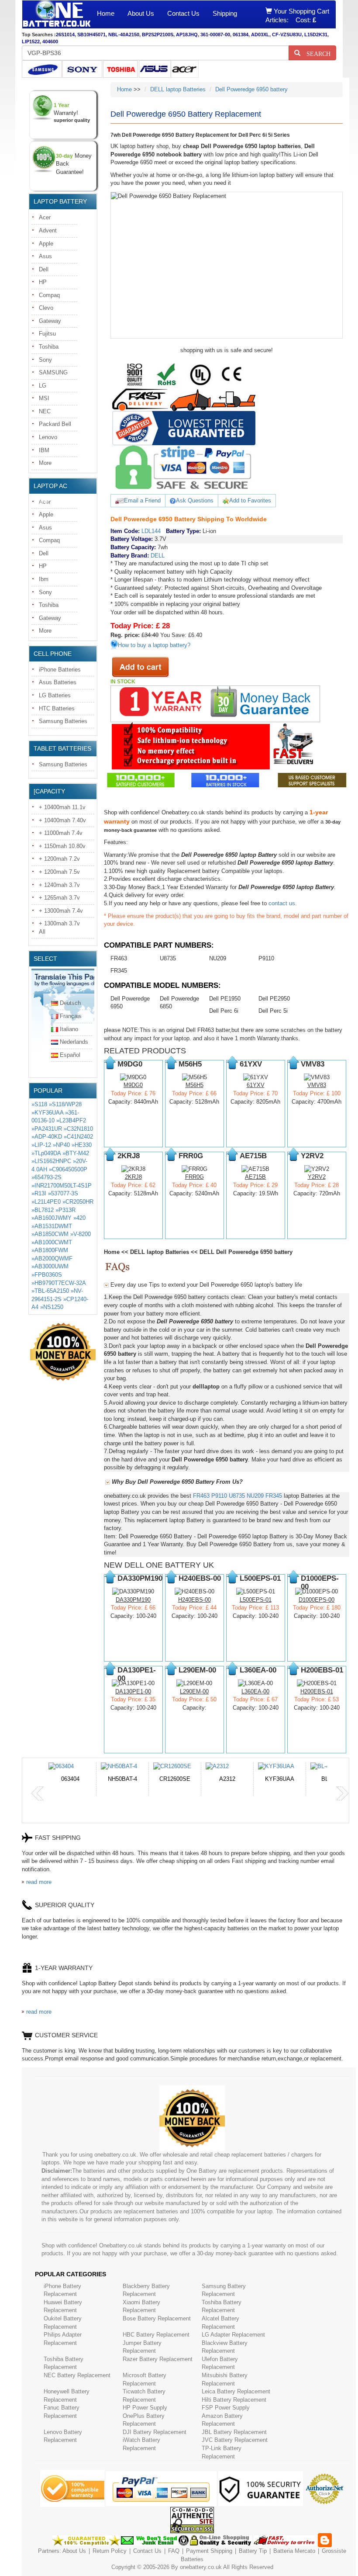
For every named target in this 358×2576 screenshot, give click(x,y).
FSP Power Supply (226, 2408)
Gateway (50, 321)
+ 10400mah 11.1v (62, 807)
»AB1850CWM (50, 1234)
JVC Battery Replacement (235, 2440)
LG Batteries (55, 695)
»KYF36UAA (47, 1113)
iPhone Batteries (60, 670)
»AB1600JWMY (52, 1218)
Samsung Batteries (63, 721)
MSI (44, 398)
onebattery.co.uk (201, 2567)
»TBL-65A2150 (50, 1291)
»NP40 (61, 1145)
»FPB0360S (47, 1275)
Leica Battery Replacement (236, 2391)
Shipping (225, 13)
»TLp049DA (46, 1153)
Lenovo (48, 437)
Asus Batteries (58, 682)
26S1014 (65, 35)
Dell (44, 269)
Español (70, 1055)
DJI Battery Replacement (155, 2432)
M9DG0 (133, 1085)
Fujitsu (47, 334)
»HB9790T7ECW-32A (59, 1283)
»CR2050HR (78, 1202)
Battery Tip (254, 2551)
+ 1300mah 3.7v (59, 923)
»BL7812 (43, 1210)
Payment (197, 2551)
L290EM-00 (194, 1691)
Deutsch (70, 1003)
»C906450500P (68, 1169)
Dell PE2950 (274, 999)
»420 (79, 1218)
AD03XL (260, 35)
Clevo (46, 308)
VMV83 (317, 1085)
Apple (46, 244)
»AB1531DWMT (52, 1226)
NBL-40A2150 (124, 35)
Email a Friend (142, 500)
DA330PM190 (133, 1600)
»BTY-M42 (76, 1153)
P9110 (266, 958)
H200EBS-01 (317, 1691)
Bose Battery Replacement (157, 2318)
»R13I (39, 1193)
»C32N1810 (78, 1129)
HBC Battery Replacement (156, 2335)
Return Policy (110, 2551)
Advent (48, 230)
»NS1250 (52, 1307)
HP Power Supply (145, 2408)
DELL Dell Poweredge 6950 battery (246, 1252)
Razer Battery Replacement (158, 2359)
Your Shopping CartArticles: (297, 16)
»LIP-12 (41, 1145)
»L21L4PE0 (46, 1202)
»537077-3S (63, 1193)
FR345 (119, 971)
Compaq (49, 295)
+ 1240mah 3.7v (59, 885)
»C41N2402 (78, 1137)
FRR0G (194, 1177)
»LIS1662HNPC (51, 1161)
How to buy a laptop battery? (154, 645)
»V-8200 (81, 1234)
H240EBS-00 (194, 1600)
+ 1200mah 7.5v (59, 872)
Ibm (44, 579)
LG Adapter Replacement (233, 2335)
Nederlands (74, 1042)
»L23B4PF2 (71, 1120)
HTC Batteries (57, 708)
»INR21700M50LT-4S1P (62, 1186)
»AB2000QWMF (52, 1259)
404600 (50, 42)
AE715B (255, 1177)
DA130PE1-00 (133, 1691)
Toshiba (49, 347)
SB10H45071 (91, 35)
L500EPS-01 (256, 1600)
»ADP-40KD (47, 1137)
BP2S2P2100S (158, 35)
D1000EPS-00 (317, 1600)
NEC (45, 411)
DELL (158, 556)
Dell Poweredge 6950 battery (251, 89)
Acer (45, 217)
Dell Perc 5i (273, 1011)
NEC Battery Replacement (77, 2375)
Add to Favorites (250, 500)
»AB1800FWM (50, 1250)
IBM (44, 450)
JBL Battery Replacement (234, 2432)
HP (43, 282)
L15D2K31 (316, 35)
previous (38, 1794)
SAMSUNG (53, 372)
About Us (141, 13)
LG (43, 386)
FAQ (174, 2551)
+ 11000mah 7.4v (61, 833)
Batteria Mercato (295, 2551)
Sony (45, 360)
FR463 (119, 958)
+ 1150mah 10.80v (62, 846)
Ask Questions (195, 500)
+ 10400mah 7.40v (62, 820)
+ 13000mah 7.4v (61, 911)
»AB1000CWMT (52, 1242)
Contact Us (183, 13)
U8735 (168, 958)
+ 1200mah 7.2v (59, 859)
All (42, 932)
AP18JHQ (187, 35)
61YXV (256, 1085)
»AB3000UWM (50, 1266)
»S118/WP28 (65, 1104)
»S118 (39, 1104)
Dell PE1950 (225, 999)
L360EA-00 (255, 1691)
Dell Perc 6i (224, 1011)
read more (39, 1882)
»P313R (65, 1210)
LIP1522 (31, 42)
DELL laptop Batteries (178, 89)
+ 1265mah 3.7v (59, 898)
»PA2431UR (47, 1129)
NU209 (218, 958)
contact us (282, 903)
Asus (45, 256)
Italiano (69, 1029)
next (342, 1794)
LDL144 (151, 531)
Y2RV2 (317, 1177)
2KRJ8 (133, 1177)
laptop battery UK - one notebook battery (56, 14)
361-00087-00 (215, 35)
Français (71, 1016)
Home (106, 13)
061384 (241, 35)
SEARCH (315, 53)
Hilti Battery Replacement (234, 2400)
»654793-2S (46, 1177)
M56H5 (194, 1085)
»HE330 (82, 1145)
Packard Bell (55, 424)
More (45, 463)
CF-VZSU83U (287, 35)
